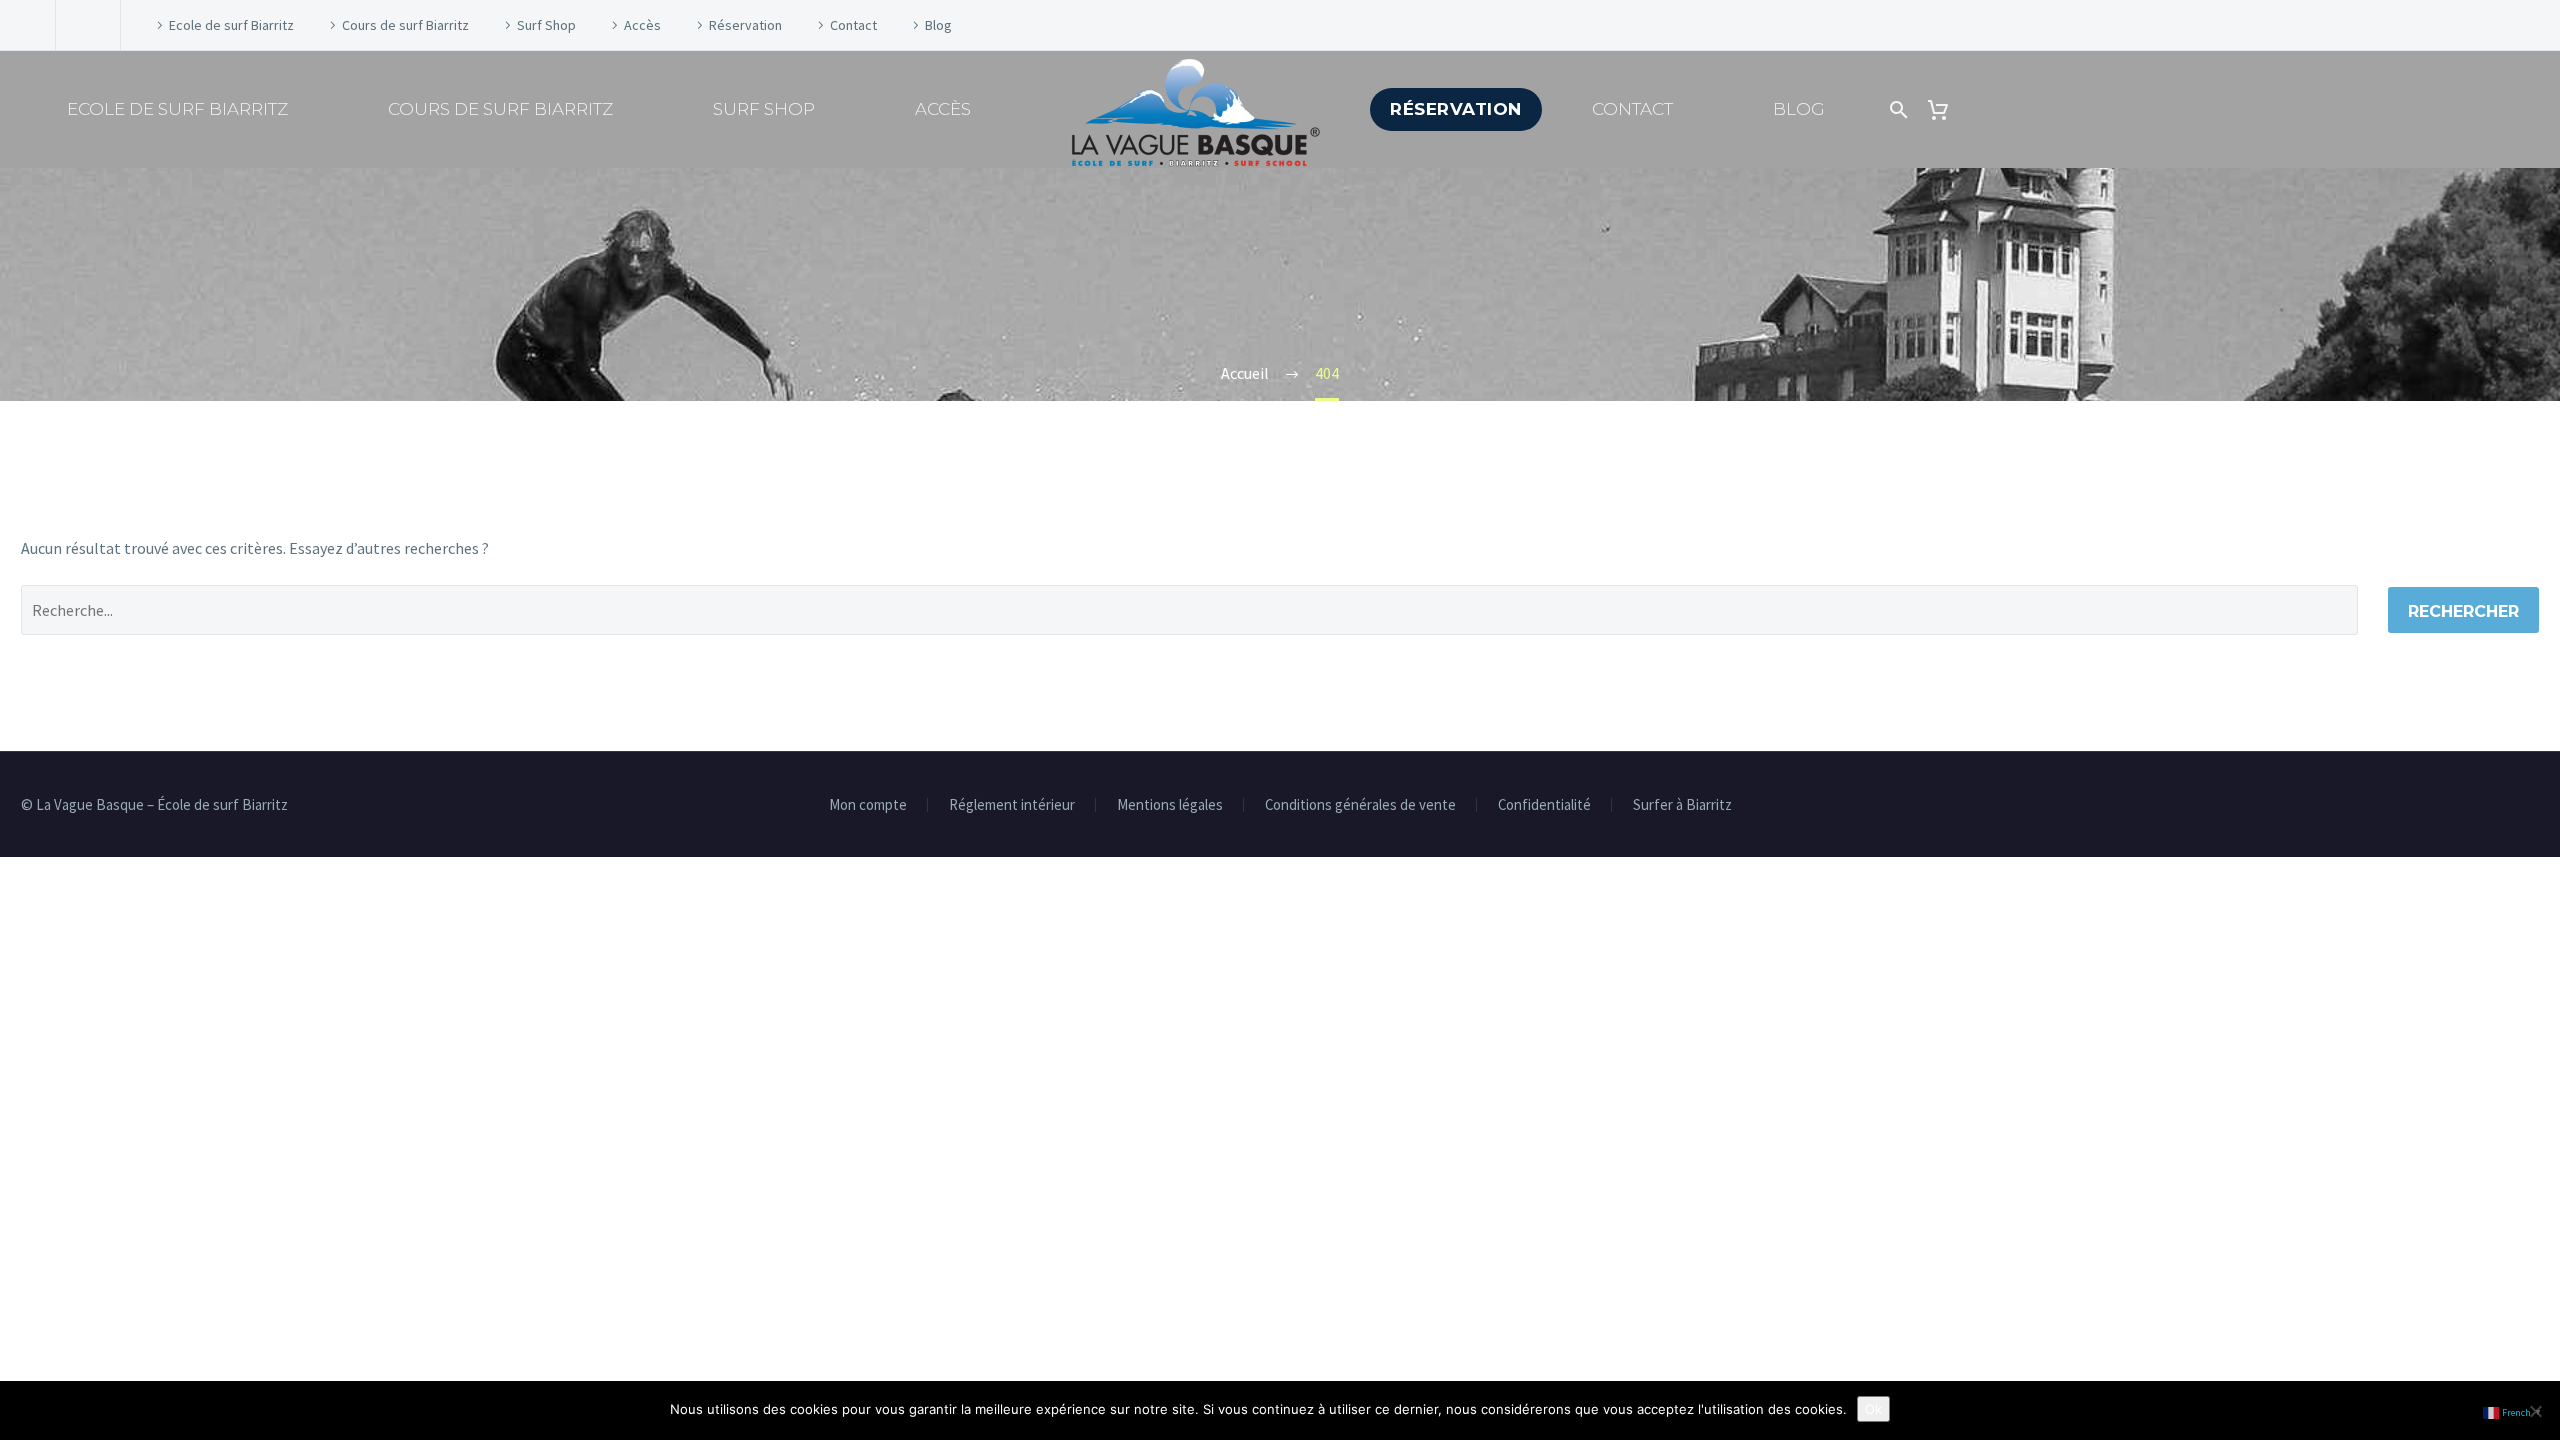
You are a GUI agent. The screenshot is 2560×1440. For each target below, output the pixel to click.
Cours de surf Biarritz (405, 25)
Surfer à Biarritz (1682, 805)
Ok (1873, 1409)
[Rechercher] (1896, 109)
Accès (642, 25)
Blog (938, 25)
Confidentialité (1544, 805)
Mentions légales (1170, 805)
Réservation (745, 25)
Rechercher (2463, 611)
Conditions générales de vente (1360, 805)
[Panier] (1943, 109)
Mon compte (868, 805)
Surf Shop (546, 25)
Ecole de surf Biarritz (231, 25)
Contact (853, 25)
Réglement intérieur (1012, 805)
